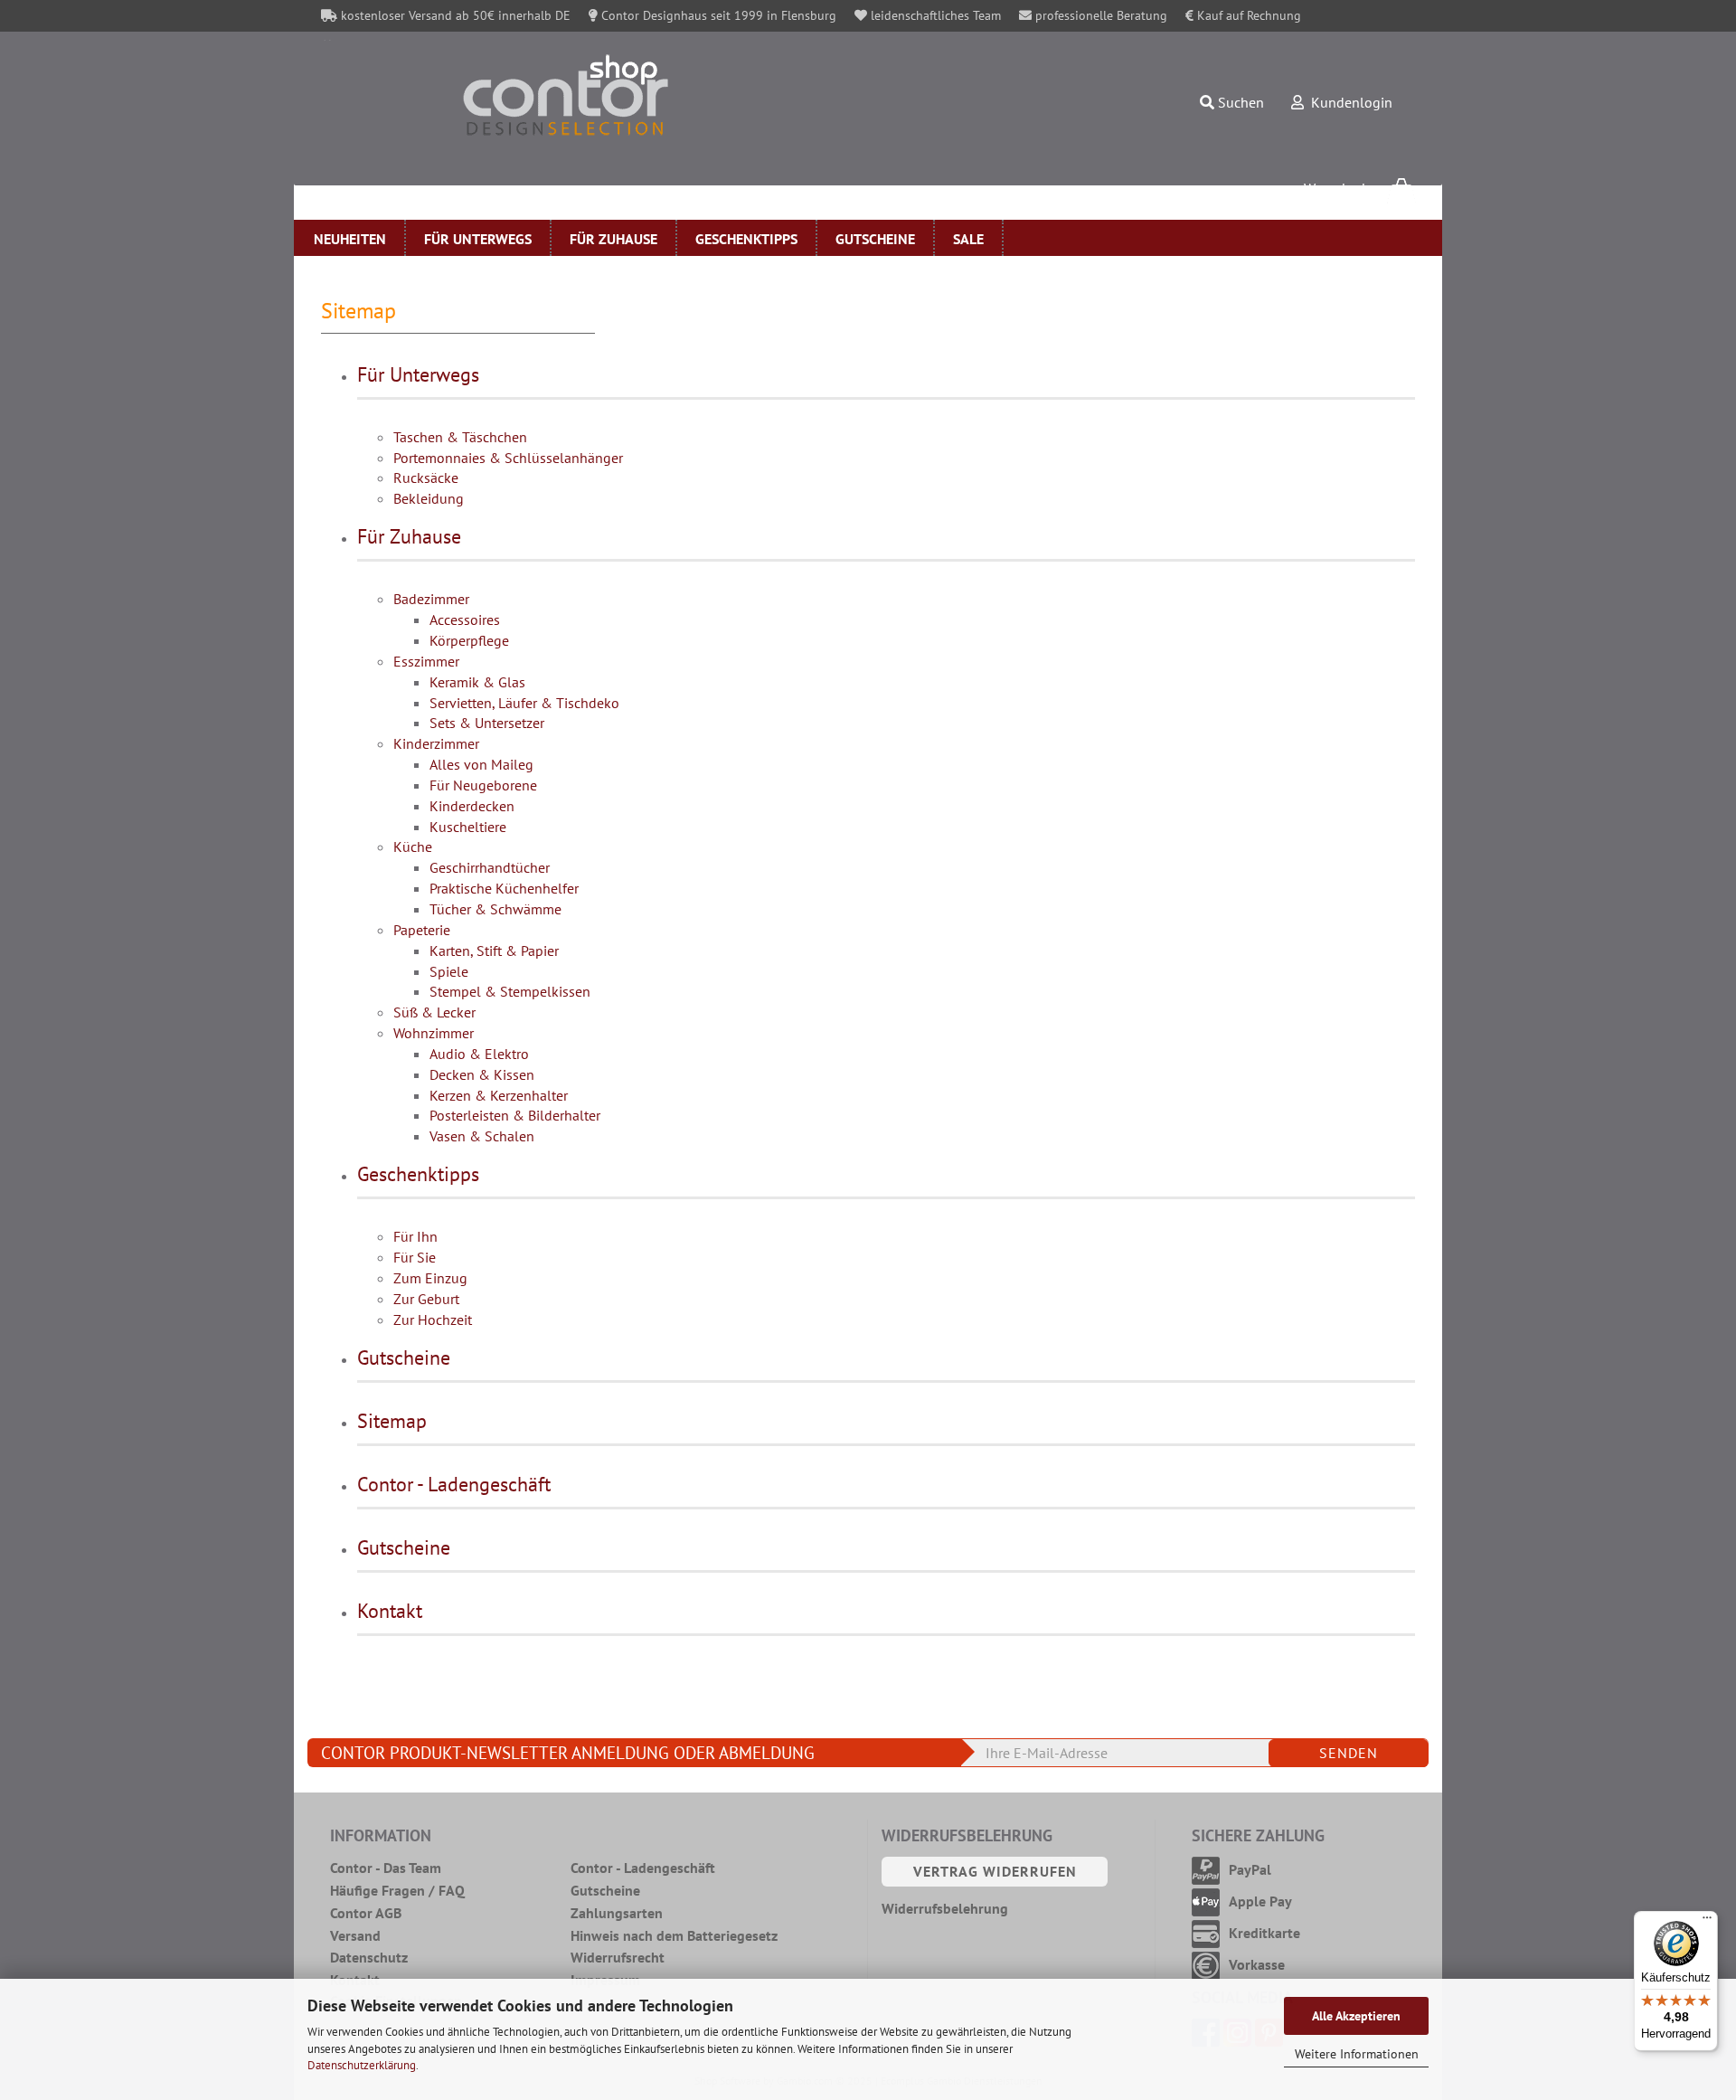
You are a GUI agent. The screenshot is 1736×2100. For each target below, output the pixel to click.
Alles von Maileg (481, 764)
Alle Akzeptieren (1356, 2016)
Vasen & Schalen (482, 1136)
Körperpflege (469, 640)
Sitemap (392, 1421)
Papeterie (422, 930)
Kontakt (390, 1611)
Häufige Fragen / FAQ (397, 1890)
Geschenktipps (746, 239)
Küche (413, 847)
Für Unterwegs (478, 239)
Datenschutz (369, 1957)
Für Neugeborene (483, 785)
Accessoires (465, 620)
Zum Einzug (430, 1278)
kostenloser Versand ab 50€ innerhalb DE (454, 15)
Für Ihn (415, 1236)
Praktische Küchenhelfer (504, 888)
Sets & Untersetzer (487, 723)
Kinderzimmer (436, 743)
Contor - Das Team (386, 1868)
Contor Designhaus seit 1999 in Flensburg (717, 15)
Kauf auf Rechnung (1247, 15)
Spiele (449, 971)
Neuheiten (350, 239)
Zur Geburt (426, 1299)
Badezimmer (431, 599)
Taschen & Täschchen (460, 437)
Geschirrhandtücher (490, 867)
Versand (355, 1935)
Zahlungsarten (617, 1913)
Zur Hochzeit (433, 1320)
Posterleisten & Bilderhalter (515, 1115)
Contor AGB (366, 1913)
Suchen (1239, 102)
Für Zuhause (613, 239)
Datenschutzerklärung (362, 2065)
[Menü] (1707, 1922)
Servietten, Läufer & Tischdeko (524, 703)
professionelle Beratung (1099, 15)
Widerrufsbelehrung (945, 1908)
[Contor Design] (641, 95)
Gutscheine (875, 239)
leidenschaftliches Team (934, 15)
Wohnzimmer (434, 1033)
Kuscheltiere (468, 827)
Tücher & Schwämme (495, 909)
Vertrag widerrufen (995, 1871)
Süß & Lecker (434, 1012)
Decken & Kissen (482, 1074)
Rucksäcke (426, 478)
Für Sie (415, 1257)
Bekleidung (429, 498)
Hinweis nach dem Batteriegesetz (674, 1935)
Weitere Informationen (1357, 2054)
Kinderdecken (472, 806)
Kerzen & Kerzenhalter (499, 1095)
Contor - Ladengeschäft (454, 1484)
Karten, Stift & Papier (494, 951)
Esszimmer (426, 661)
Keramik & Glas (477, 682)
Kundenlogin (1348, 102)
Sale (968, 239)
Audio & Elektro (479, 1054)
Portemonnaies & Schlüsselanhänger (508, 458)
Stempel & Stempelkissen (510, 991)
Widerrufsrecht (618, 1957)
